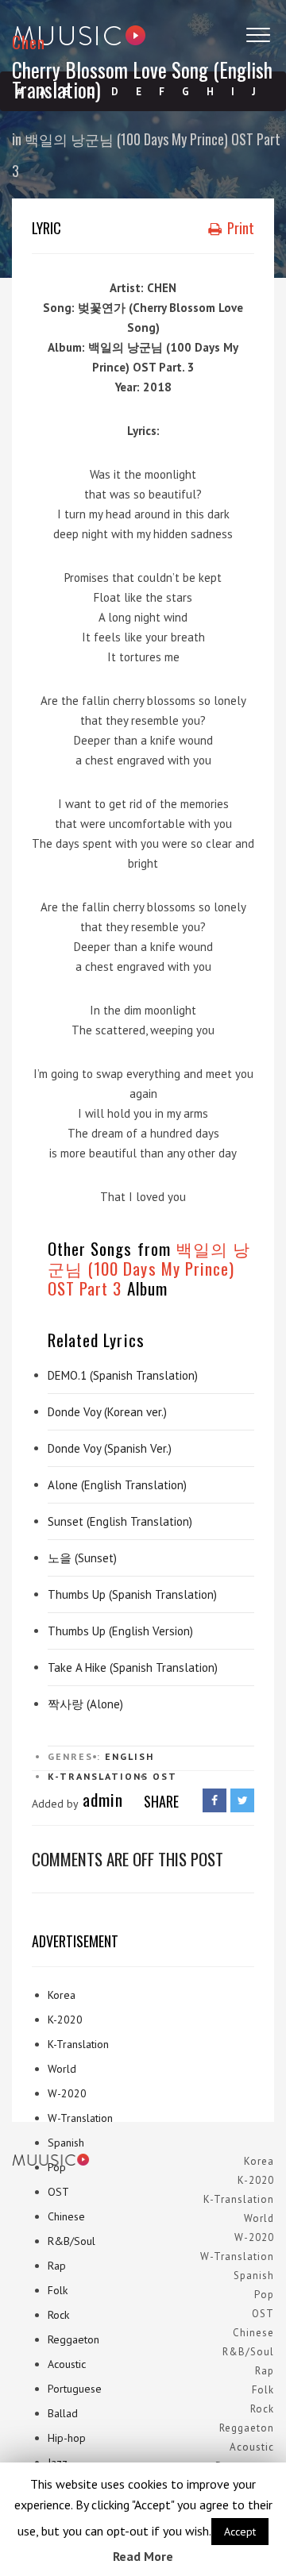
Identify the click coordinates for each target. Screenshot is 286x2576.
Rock (58, 2315)
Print (239, 228)
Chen (29, 42)
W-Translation (80, 2118)
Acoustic (67, 2364)
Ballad (63, 2413)
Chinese (66, 2216)
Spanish (66, 2143)
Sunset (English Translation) (120, 1521)
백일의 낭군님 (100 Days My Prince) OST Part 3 (149, 1268)
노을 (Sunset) (82, 1558)
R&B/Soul (71, 2241)
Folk (58, 2290)
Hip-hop (67, 2438)
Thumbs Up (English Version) (120, 1631)
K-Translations (98, 1776)
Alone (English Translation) (117, 1485)
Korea (62, 1995)
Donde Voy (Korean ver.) (107, 1412)
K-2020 (65, 2020)
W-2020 (67, 2093)
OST (165, 1776)
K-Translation (78, 2044)
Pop (57, 2167)
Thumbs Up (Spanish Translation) (132, 1594)
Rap (57, 2266)
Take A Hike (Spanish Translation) (133, 1667)
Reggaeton (73, 2339)
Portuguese (75, 2389)
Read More (143, 2556)
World (62, 2069)
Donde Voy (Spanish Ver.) (110, 1448)
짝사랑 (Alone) (85, 1704)
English (129, 1756)
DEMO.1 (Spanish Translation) (123, 1375)
